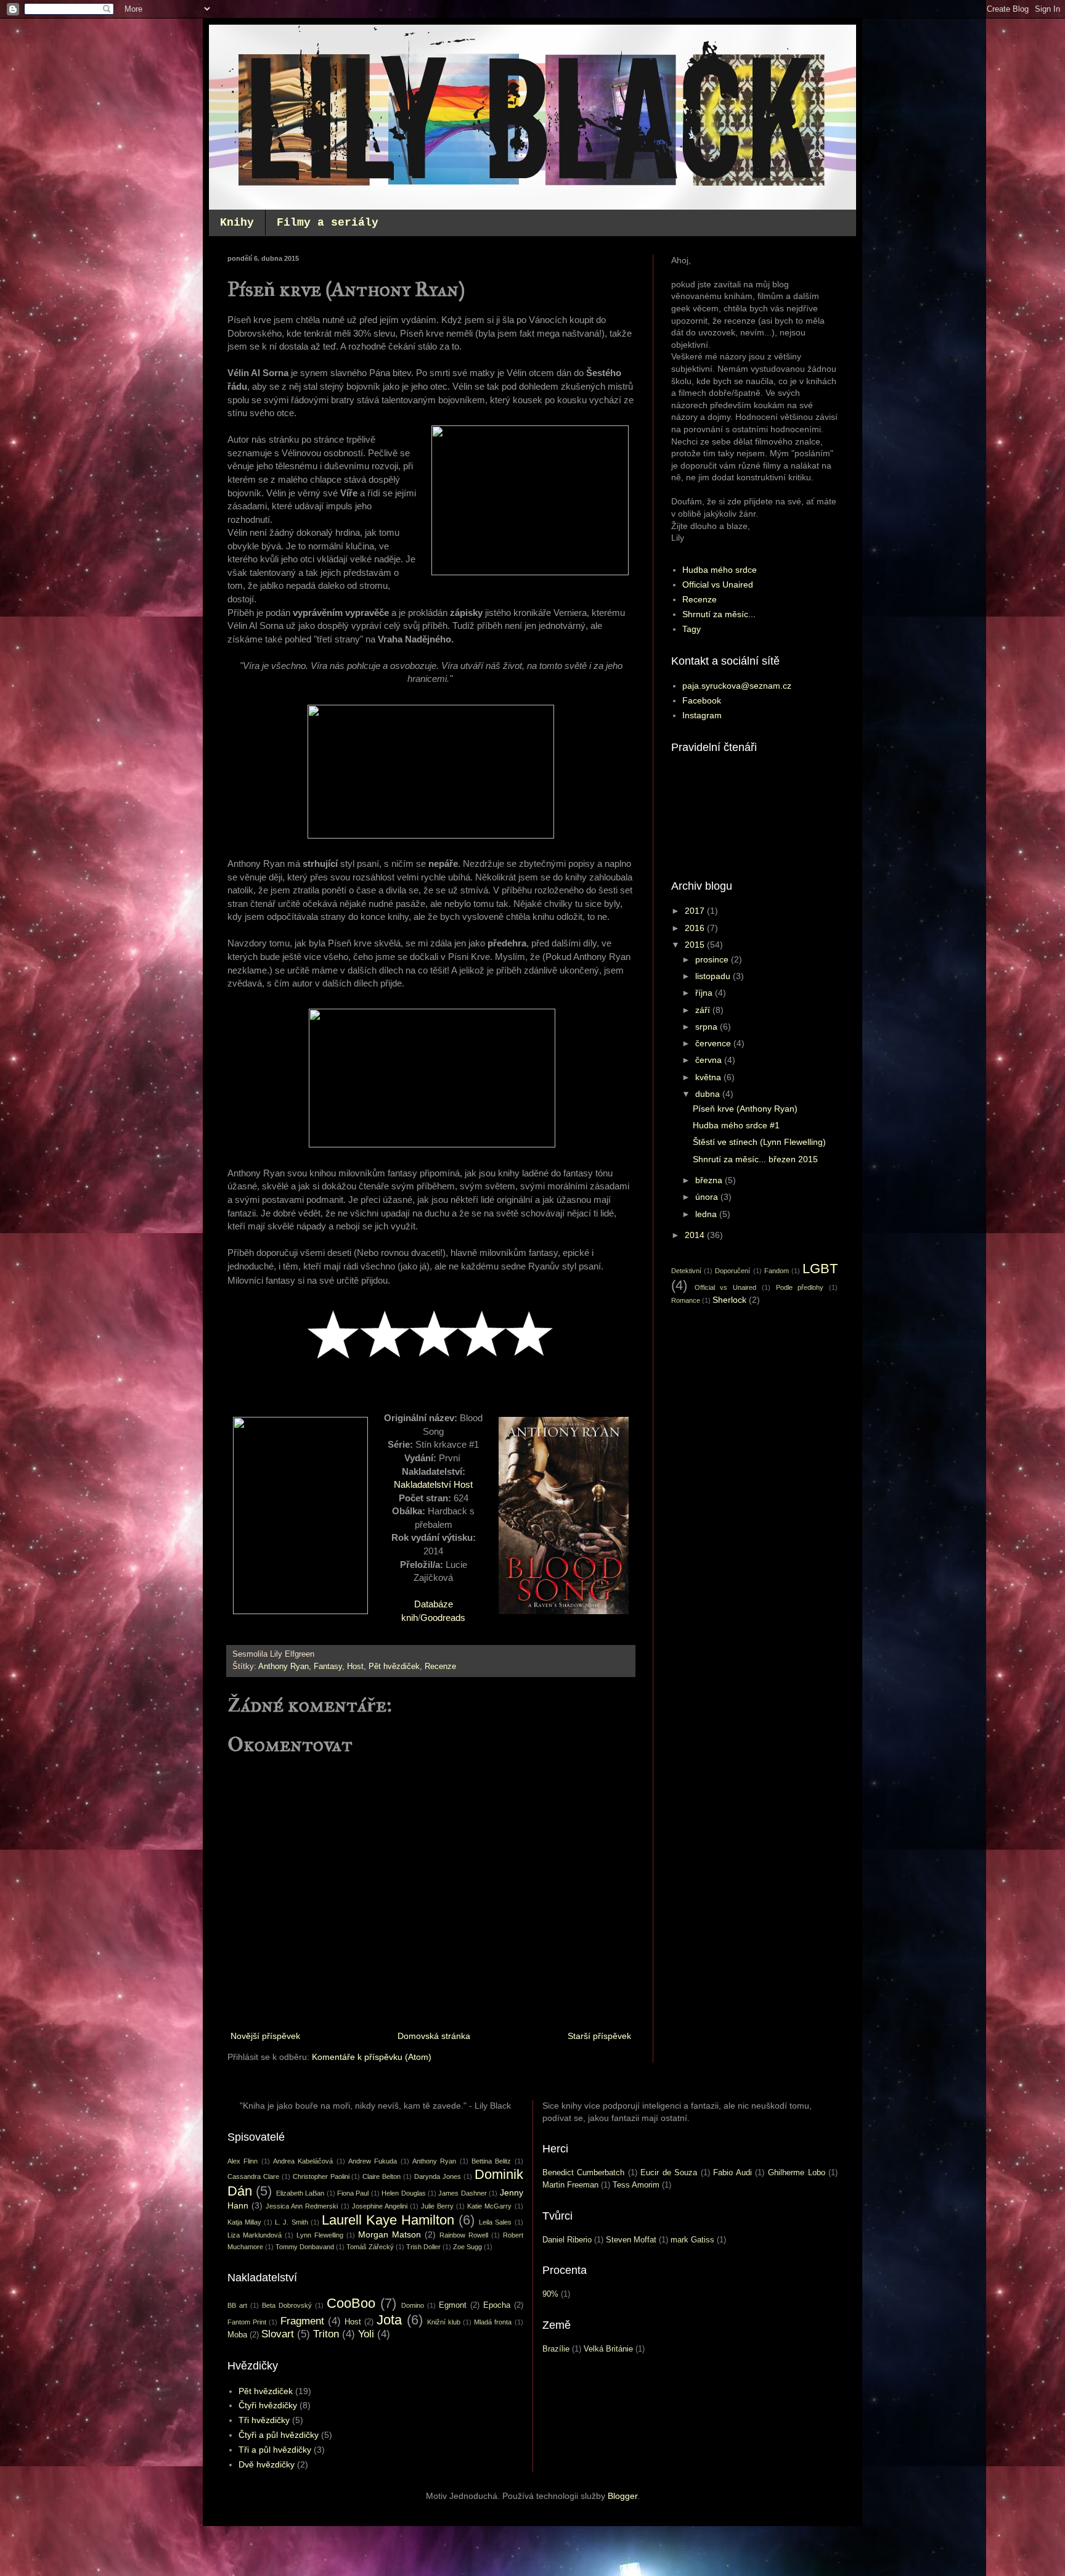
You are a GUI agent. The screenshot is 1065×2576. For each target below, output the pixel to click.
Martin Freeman (570, 2185)
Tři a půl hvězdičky (275, 2450)
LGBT (820, 1269)
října (705, 993)
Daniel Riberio (567, 2240)
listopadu (714, 976)
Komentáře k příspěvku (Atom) (372, 2057)
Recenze (440, 1667)
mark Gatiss (692, 2240)
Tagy (692, 629)
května (709, 1077)
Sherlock (729, 1300)
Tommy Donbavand (305, 2247)
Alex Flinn (243, 2161)
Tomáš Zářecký (370, 2247)
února (708, 1197)
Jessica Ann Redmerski (302, 2206)
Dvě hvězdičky (267, 2464)
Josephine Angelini (380, 2206)
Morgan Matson (390, 2234)
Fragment (302, 2321)
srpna (708, 1027)
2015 (696, 945)
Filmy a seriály (328, 223)
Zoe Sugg (467, 2247)
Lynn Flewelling (320, 2235)
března (710, 1180)
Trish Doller (423, 2247)
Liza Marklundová (255, 2235)
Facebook (702, 700)
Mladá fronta (493, 2322)
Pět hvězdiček (394, 1667)
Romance (686, 1300)
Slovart (278, 2334)
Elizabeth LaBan (300, 2193)
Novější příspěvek (265, 2036)
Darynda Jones (438, 2176)
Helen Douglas (403, 2193)
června (710, 1060)
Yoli (366, 2334)
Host (355, 1667)
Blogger (622, 2496)
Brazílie (556, 2349)
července (714, 1043)
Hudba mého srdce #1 (736, 1125)
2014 (696, 1235)
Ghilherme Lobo (797, 2173)
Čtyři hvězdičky (268, 2405)
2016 (696, 928)
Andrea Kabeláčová (303, 2161)
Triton (326, 2334)
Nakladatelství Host (433, 1484)
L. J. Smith (291, 2222)
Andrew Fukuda (373, 2161)
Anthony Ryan (284, 1667)
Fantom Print (247, 2322)
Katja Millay (244, 2222)
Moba (237, 2335)
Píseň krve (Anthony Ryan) (745, 1109)
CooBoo (351, 2303)
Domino (413, 2305)
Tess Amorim (636, 2185)
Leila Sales (495, 2222)
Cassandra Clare (253, 2176)
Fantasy (328, 1667)
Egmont (453, 2305)
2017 (696, 911)
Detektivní (686, 1271)
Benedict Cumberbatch (584, 2173)
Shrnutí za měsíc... (719, 614)
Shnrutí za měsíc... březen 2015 (755, 1159)
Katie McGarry (489, 2206)
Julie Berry (437, 2206)
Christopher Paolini (321, 2176)
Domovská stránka (434, 2036)
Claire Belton (382, 2176)
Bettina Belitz (491, 2161)
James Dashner (462, 2193)
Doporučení (732, 1271)
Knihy (237, 223)
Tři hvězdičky (264, 2420)
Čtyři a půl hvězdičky (279, 2435)
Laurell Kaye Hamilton (388, 2220)
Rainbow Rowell (464, 2235)
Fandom (777, 1271)
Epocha (497, 2305)
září (704, 1010)
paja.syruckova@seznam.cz (737, 686)
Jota (389, 2320)
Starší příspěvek (599, 2036)
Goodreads (443, 1618)
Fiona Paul (353, 2193)
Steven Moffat (631, 2240)
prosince (713, 959)
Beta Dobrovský (287, 2305)
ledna (707, 1214)
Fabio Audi (732, 2173)
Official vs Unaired (718, 585)
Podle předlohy (800, 1287)
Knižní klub (444, 2322)
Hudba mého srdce (720, 570)
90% (550, 2294)
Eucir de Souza (669, 2173)
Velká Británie (608, 2349)
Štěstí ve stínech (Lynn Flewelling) (759, 1142)
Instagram (702, 715)
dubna (709, 1094)
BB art (237, 2305)
